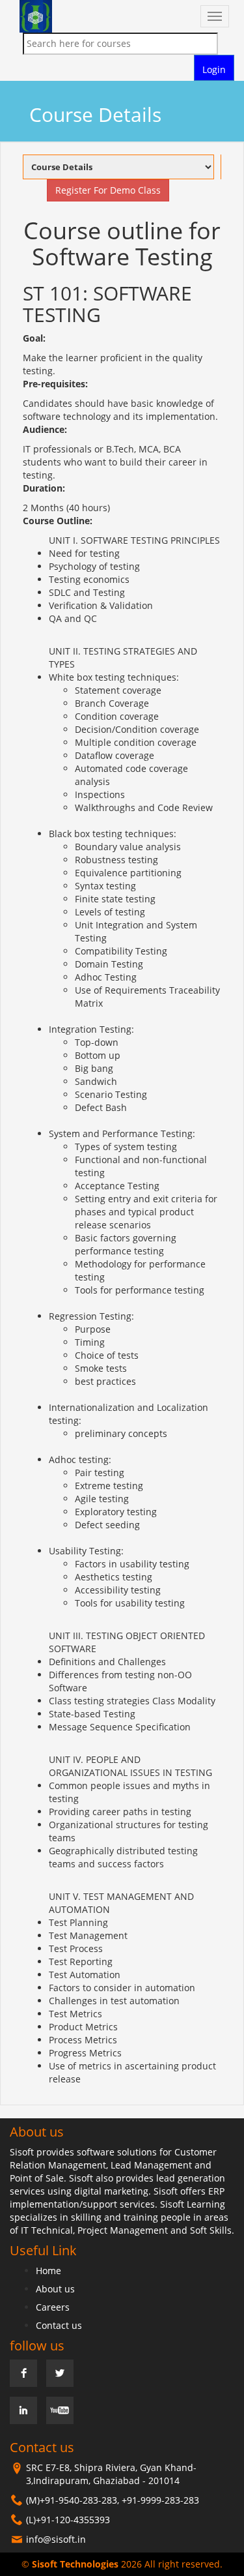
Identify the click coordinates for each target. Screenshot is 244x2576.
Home (48, 2271)
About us (55, 2289)
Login (214, 69)
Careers (53, 2307)
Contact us (59, 2325)
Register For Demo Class (96, 190)
